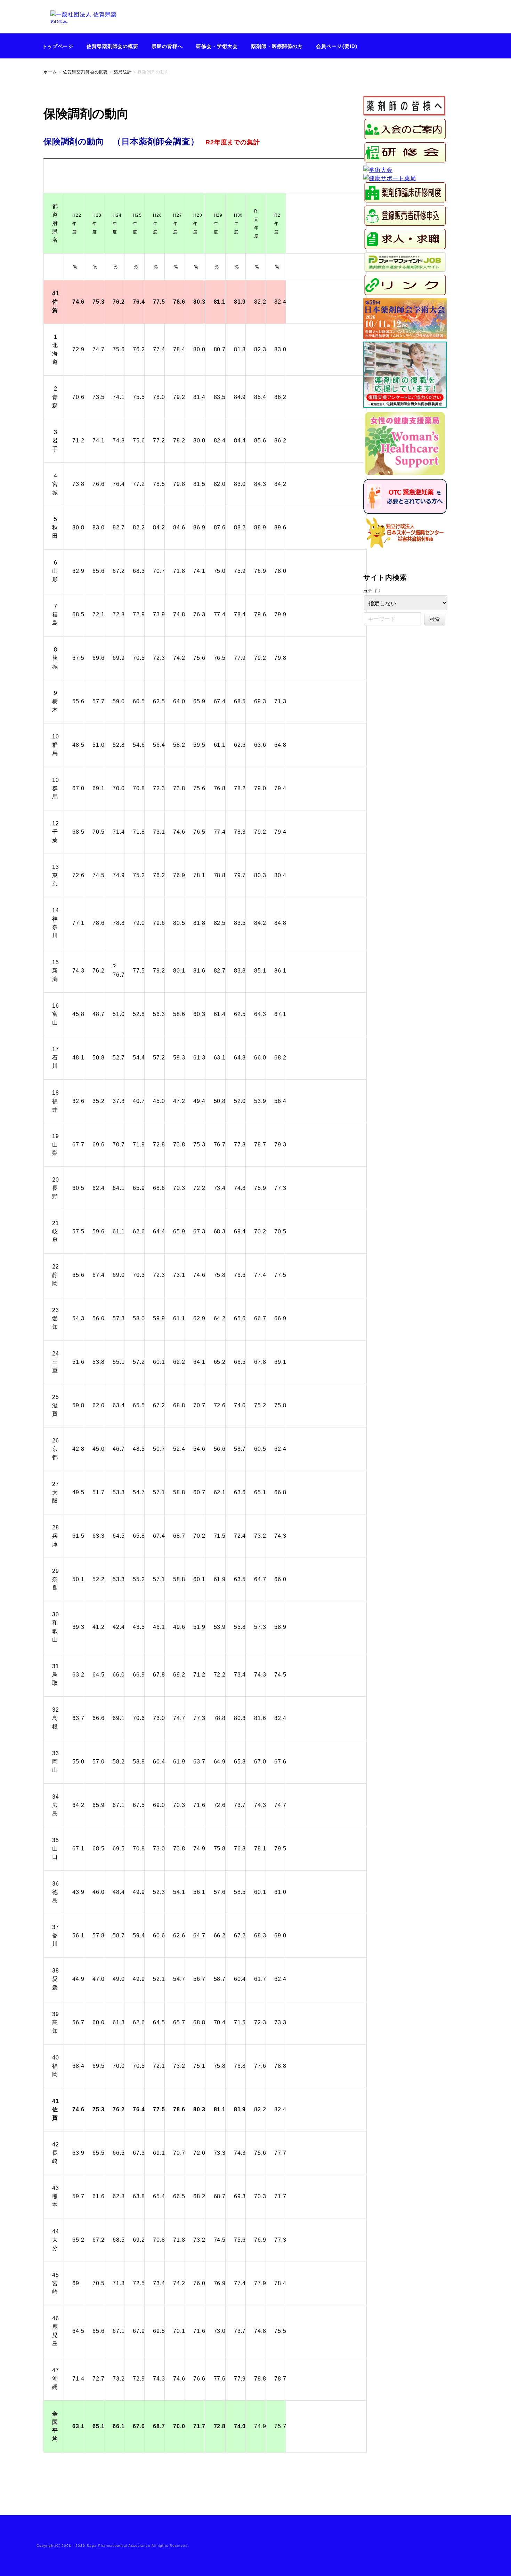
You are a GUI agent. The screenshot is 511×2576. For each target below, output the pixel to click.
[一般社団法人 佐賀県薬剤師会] (85, 29)
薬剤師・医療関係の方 (277, 46)
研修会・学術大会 (217, 46)
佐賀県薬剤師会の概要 (113, 46)
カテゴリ (372, 591)
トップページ (58, 46)
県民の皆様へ (167, 46)
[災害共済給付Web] (405, 547)
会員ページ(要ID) (337, 46)
